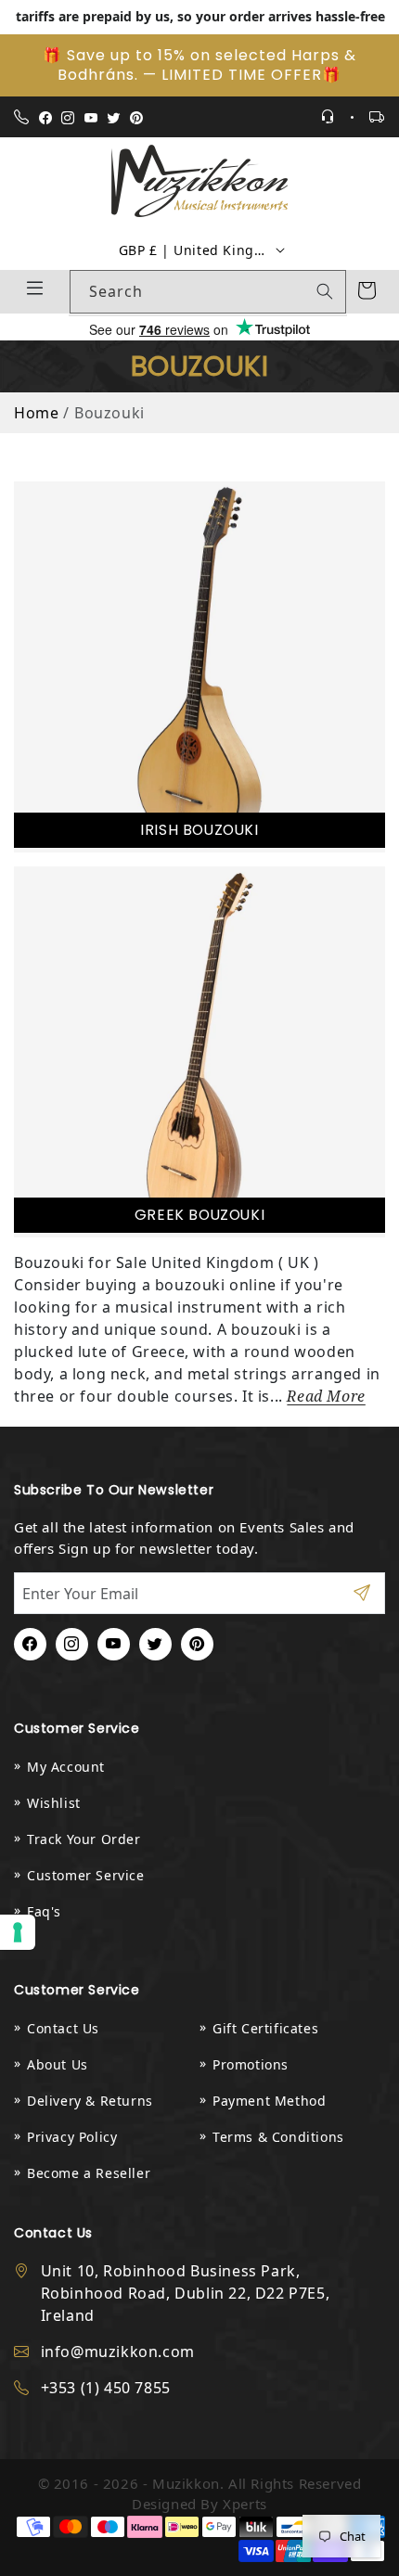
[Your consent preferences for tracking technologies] (18, 1932)
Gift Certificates (265, 2028)
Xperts (245, 2504)
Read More (326, 1397)
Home (36, 413)
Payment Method (269, 2101)
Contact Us (63, 2028)
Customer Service (86, 1875)
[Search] (325, 291)
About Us (58, 2064)
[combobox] (208, 292)
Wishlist (54, 1803)
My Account (66, 1767)
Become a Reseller (89, 2173)
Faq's (44, 1911)
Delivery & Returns (90, 2101)
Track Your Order (84, 1839)
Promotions (251, 2064)
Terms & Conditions (278, 2137)
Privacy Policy (72, 2137)
